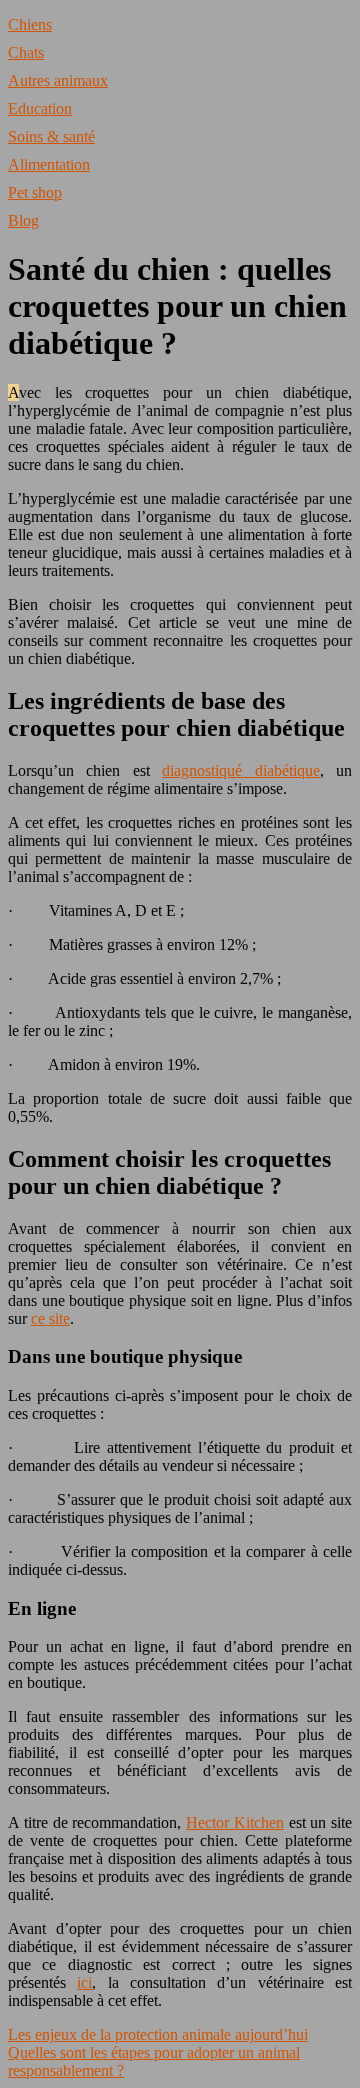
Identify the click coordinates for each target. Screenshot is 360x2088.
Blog (23, 220)
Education (40, 108)
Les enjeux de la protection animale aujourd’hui (158, 2034)
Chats (26, 52)
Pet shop (35, 192)
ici (84, 1982)
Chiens (30, 24)
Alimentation (49, 164)
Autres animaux (58, 80)
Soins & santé (51, 136)
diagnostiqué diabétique (240, 770)
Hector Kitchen (235, 1822)
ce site (50, 1318)
